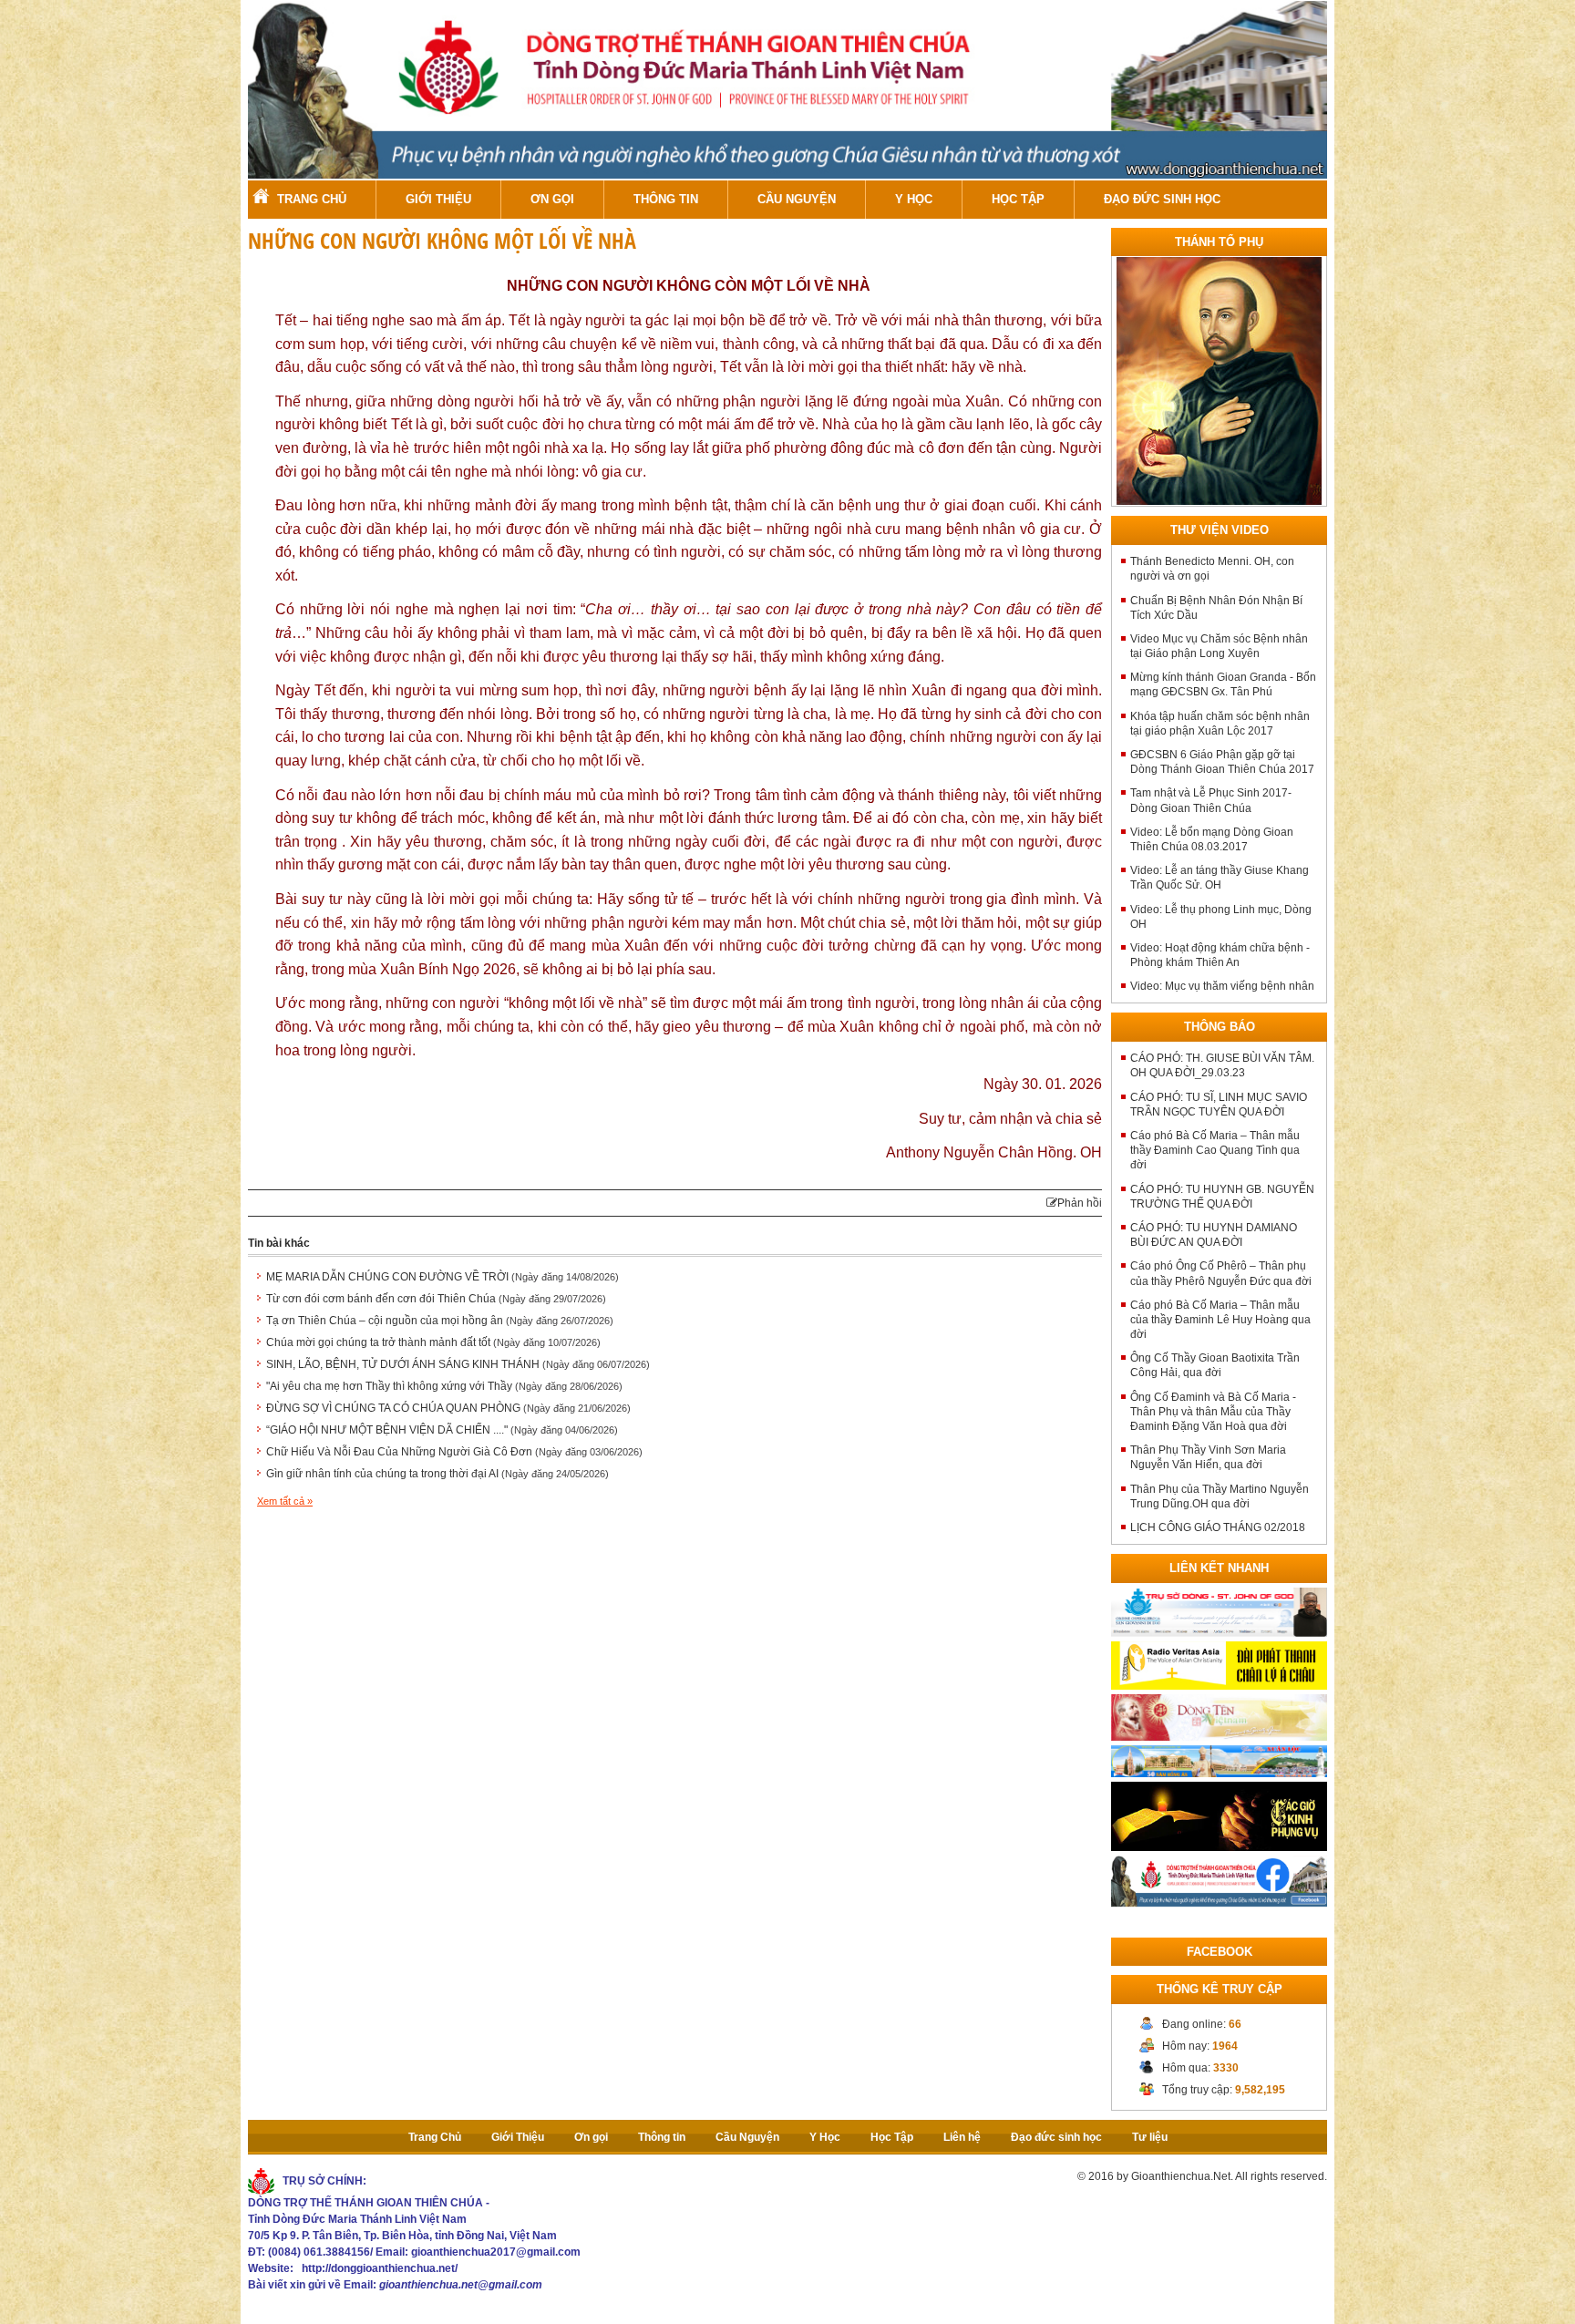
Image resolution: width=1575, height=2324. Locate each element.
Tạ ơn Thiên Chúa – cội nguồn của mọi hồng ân (440, 1321)
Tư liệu (1150, 2137)
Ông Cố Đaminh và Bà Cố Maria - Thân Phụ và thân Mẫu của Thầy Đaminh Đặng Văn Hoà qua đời (1213, 1412)
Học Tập (1018, 199)
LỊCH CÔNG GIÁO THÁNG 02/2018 (1218, 1527)
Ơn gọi (552, 199)
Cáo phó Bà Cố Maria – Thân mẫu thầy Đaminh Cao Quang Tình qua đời (1215, 1150)
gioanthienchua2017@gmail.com (496, 2252)
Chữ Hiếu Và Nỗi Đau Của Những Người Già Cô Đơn (454, 1452)
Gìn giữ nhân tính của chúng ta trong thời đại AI (437, 1474)
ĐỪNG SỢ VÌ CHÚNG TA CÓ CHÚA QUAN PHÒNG (448, 1408)
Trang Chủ (312, 199)
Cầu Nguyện (797, 199)
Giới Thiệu (438, 199)
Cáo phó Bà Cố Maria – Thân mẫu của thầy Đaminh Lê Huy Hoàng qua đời (1220, 1320)
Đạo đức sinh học (1162, 199)
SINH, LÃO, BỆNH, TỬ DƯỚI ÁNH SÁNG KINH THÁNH (458, 1364)
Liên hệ (962, 2137)
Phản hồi (1080, 1203)
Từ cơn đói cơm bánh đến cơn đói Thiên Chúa (436, 1299)
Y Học (914, 199)
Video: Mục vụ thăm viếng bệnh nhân (1222, 986)
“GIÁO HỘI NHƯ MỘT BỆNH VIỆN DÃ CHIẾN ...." (442, 1430)
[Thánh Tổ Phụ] (1219, 381)
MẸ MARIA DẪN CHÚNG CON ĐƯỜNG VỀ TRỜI (443, 1277)
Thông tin (666, 199)
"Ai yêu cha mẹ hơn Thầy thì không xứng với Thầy (444, 1386)
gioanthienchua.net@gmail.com (461, 2285)
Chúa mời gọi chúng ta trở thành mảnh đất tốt (433, 1342)
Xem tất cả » (285, 1501)
